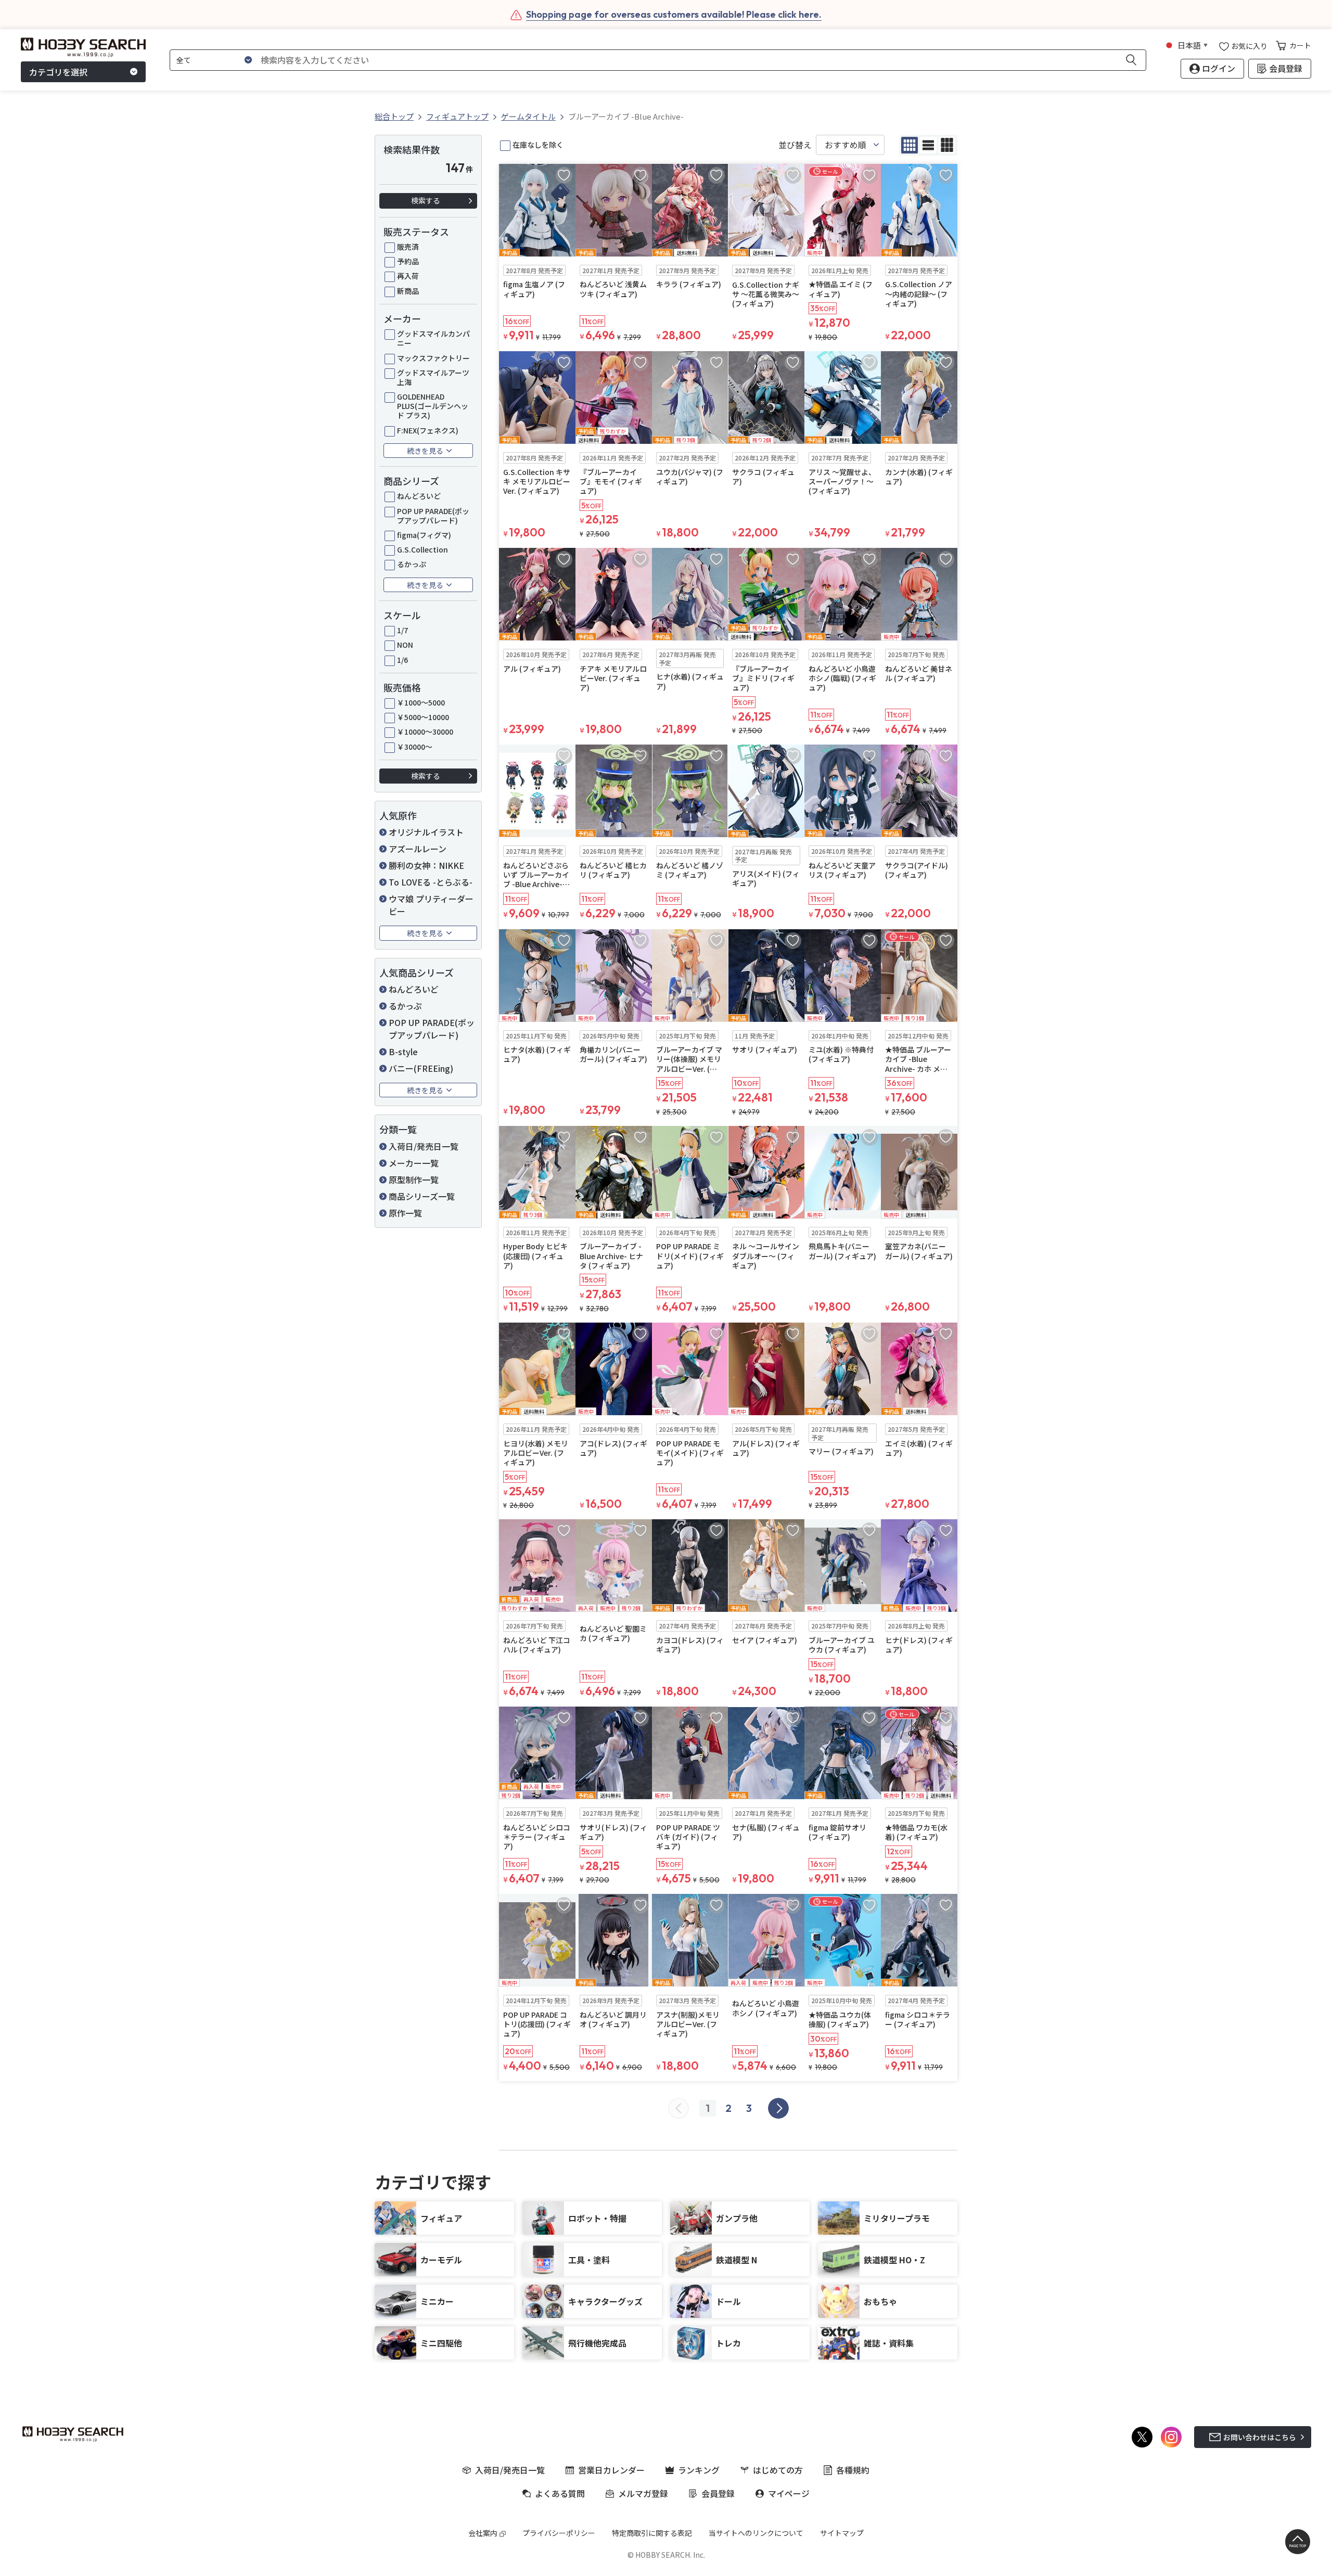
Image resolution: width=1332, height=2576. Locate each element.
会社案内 (483, 2533)
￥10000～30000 (425, 732)
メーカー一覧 (414, 1163)
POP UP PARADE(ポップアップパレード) (433, 516)
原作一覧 (405, 1213)
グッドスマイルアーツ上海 (433, 377)
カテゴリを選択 (58, 72)
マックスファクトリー (433, 358)
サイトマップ (842, 2533)
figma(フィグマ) (424, 535)
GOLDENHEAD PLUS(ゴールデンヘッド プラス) (433, 406)
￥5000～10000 (423, 717)
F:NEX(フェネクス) (428, 430)
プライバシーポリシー (559, 2533)
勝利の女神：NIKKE (426, 865)
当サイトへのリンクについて (756, 2533)
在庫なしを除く (538, 145)
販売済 (408, 247)
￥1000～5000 (421, 702)
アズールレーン (418, 849)
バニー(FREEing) (421, 1068)
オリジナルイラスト (426, 832)
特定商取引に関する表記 (652, 2533)
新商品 (408, 291)
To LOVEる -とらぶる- (431, 882)
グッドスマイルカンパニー (433, 338)
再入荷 (408, 276)
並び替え (795, 145)
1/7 (402, 630)
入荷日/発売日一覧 (424, 1146)
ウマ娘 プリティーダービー (431, 905)
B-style (403, 1052)
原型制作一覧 (414, 1180)
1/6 (402, 660)
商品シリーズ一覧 (422, 1196)
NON (405, 645)
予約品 (408, 261)
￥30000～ (415, 747)
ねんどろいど (419, 496)
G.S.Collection (422, 549)
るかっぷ (412, 564)
